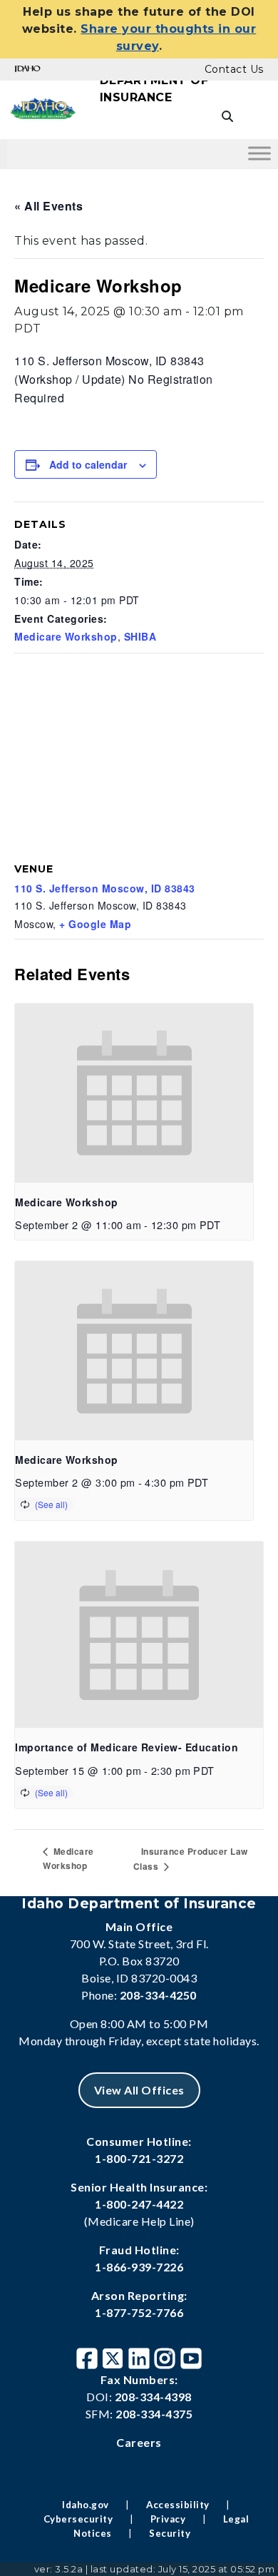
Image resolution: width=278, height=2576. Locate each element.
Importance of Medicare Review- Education (127, 1747)
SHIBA (140, 636)
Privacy (168, 2519)
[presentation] (134, 1093)
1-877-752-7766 (139, 2312)
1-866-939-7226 (139, 2267)
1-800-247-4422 (139, 2204)
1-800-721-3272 (139, 2158)
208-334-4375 (154, 2414)
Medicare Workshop (66, 636)
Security (170, 2533)
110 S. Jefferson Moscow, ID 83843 (105, 888)
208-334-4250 (158, 1995)
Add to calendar (88, 464)
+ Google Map (95, 924)
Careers (139, 2442)
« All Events (48, 206)
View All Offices (139, 2090)
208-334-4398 (153, 2397)
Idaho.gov (86, 2505)
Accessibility (178, 2505)
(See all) (51, 1504)
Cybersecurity (78, 2519)
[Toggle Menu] (259, 153)
